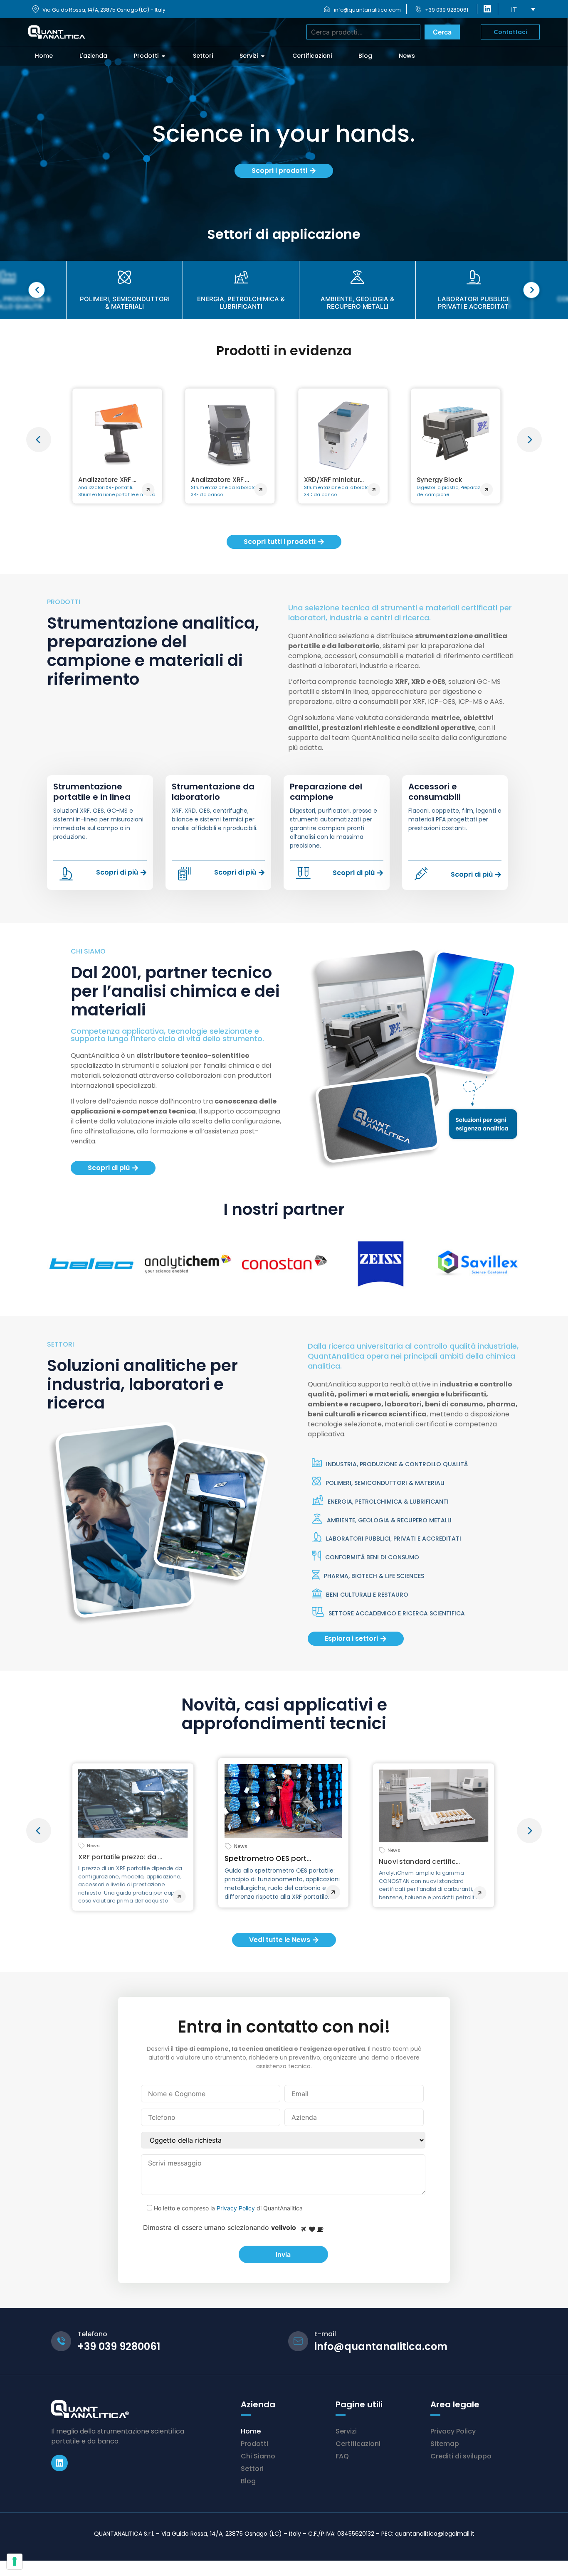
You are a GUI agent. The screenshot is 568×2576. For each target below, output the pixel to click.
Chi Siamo (258, 2456)
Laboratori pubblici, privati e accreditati (394, 1539)
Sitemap (445, 2444)
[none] (523, 9)
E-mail (325, 2334)
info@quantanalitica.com (367, 10)
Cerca (442, 32)
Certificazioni (358, 2444)
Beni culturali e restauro (367, 1595)
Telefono (92, 2334)
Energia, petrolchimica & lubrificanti (388, 1502)
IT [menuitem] (514, 10)
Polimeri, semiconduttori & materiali (385, 1483)
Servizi (346, 2431)
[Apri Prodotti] (163, 56)
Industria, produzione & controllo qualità (397, 1464)
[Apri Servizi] (263, 56)
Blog (248, 2481)
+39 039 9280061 (447, 10)
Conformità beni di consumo (372, 1557)
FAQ (342, 2456)
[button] (39, 440)
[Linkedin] (59, 2463)
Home (251, 2431)
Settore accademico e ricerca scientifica (397, 1613)
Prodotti (254, 2444)
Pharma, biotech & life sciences (374, 1576)
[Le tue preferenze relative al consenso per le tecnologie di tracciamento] (15, 2561)
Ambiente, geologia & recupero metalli (389, 1520)
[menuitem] (523, 9)
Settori (252, 2469)
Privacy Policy (236, 2208)
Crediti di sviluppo (461, 2456)
